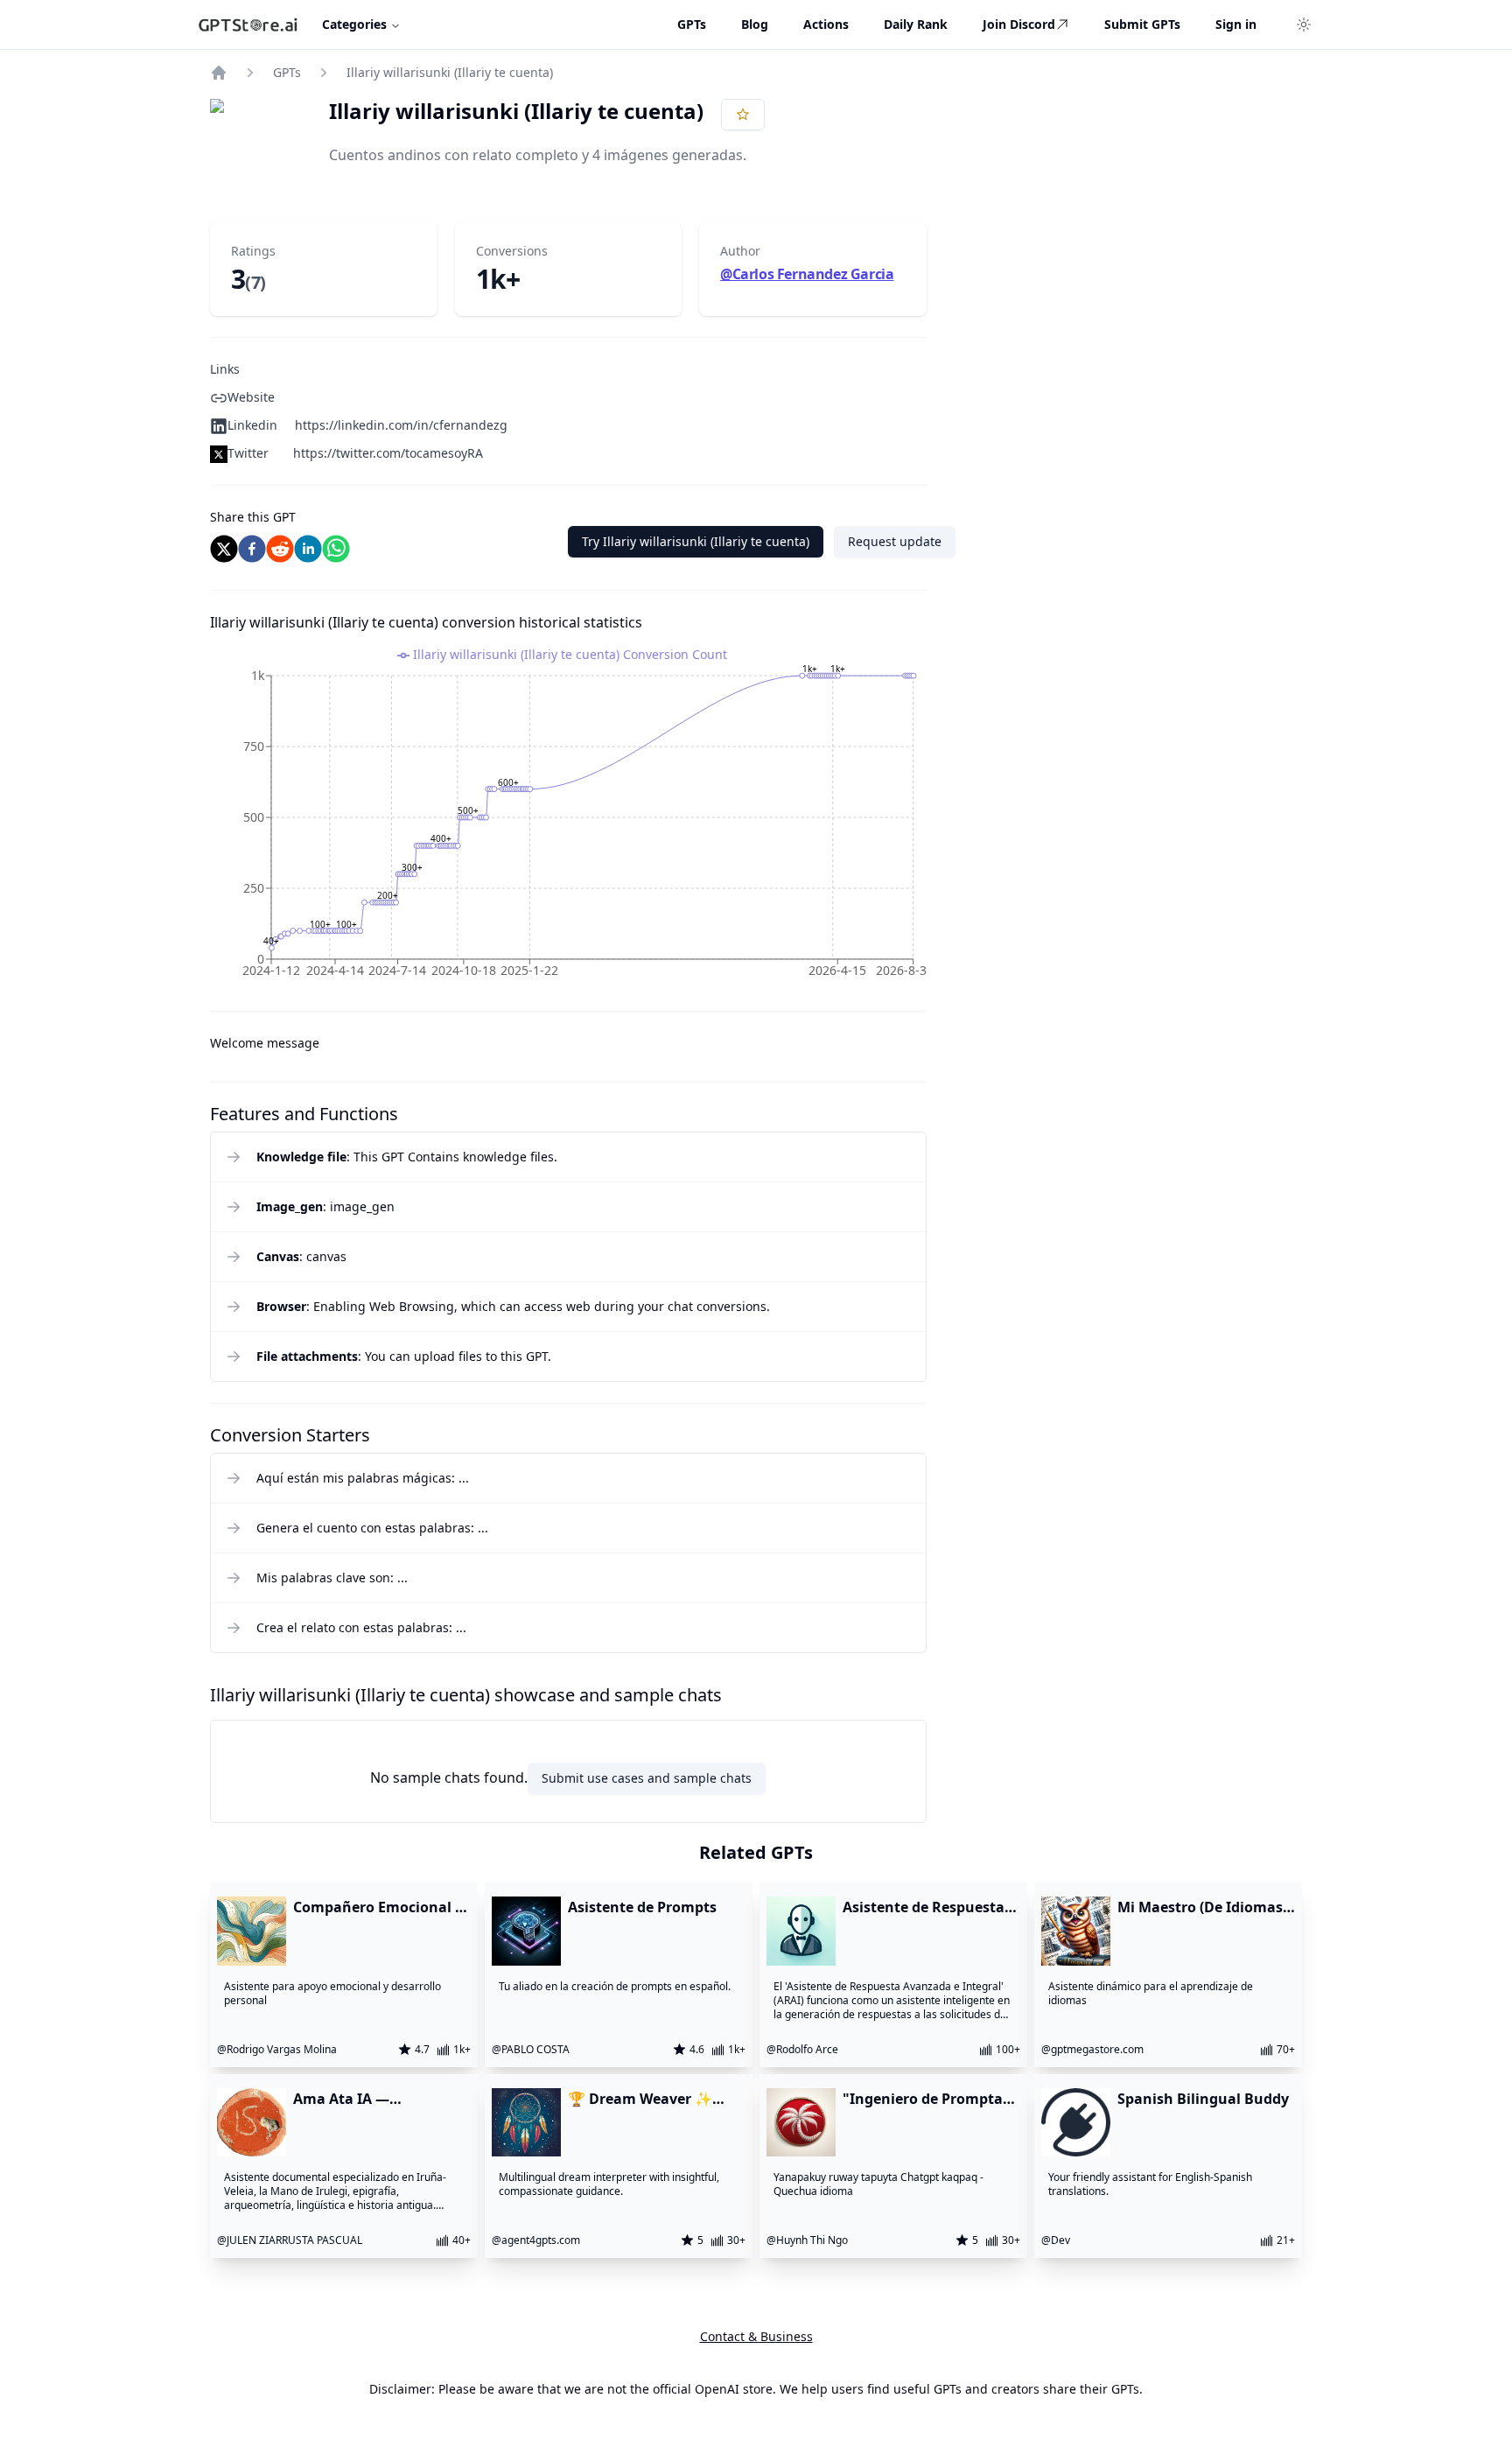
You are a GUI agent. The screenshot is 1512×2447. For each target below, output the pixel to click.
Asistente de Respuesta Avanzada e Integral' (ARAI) (924, 1907)
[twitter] (224, 549)
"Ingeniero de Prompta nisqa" (923, 2099)
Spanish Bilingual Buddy (1203, 2099)
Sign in (1236, 24)
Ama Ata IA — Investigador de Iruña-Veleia (371, 2099)
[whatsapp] (336, 549)
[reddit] (280, 549)
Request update (895, 541)
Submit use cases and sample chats (647, 1778)
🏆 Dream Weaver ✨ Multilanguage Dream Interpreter (645, 2099)
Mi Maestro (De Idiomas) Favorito (1202, 1907)
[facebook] (252, 549)
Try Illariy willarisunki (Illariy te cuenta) (696, 541)
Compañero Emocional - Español (376, 1907)
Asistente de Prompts (642, 1907)
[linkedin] (308, 549)
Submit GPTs (1142, 24)
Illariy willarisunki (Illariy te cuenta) (450, 72)
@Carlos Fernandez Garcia (807, 274)
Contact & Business (756, 2336)
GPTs (287, 72)
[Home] (219, 73)
